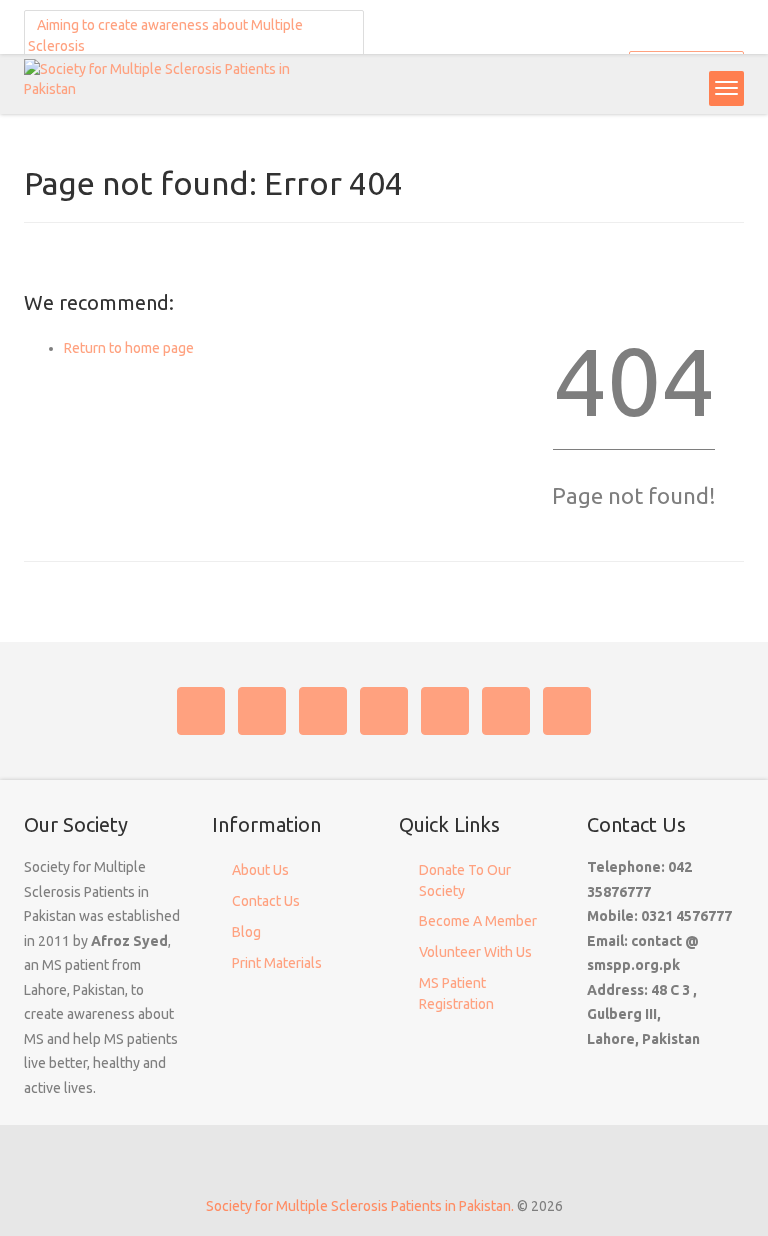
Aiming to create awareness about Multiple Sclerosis (165, 35)
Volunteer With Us (475, 952)
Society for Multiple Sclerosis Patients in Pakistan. (360, 1206)
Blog (246, 932)
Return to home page (129, 348)
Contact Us (266, 901)
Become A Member (478, 921)
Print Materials (277, 963)
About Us (260, 870)
